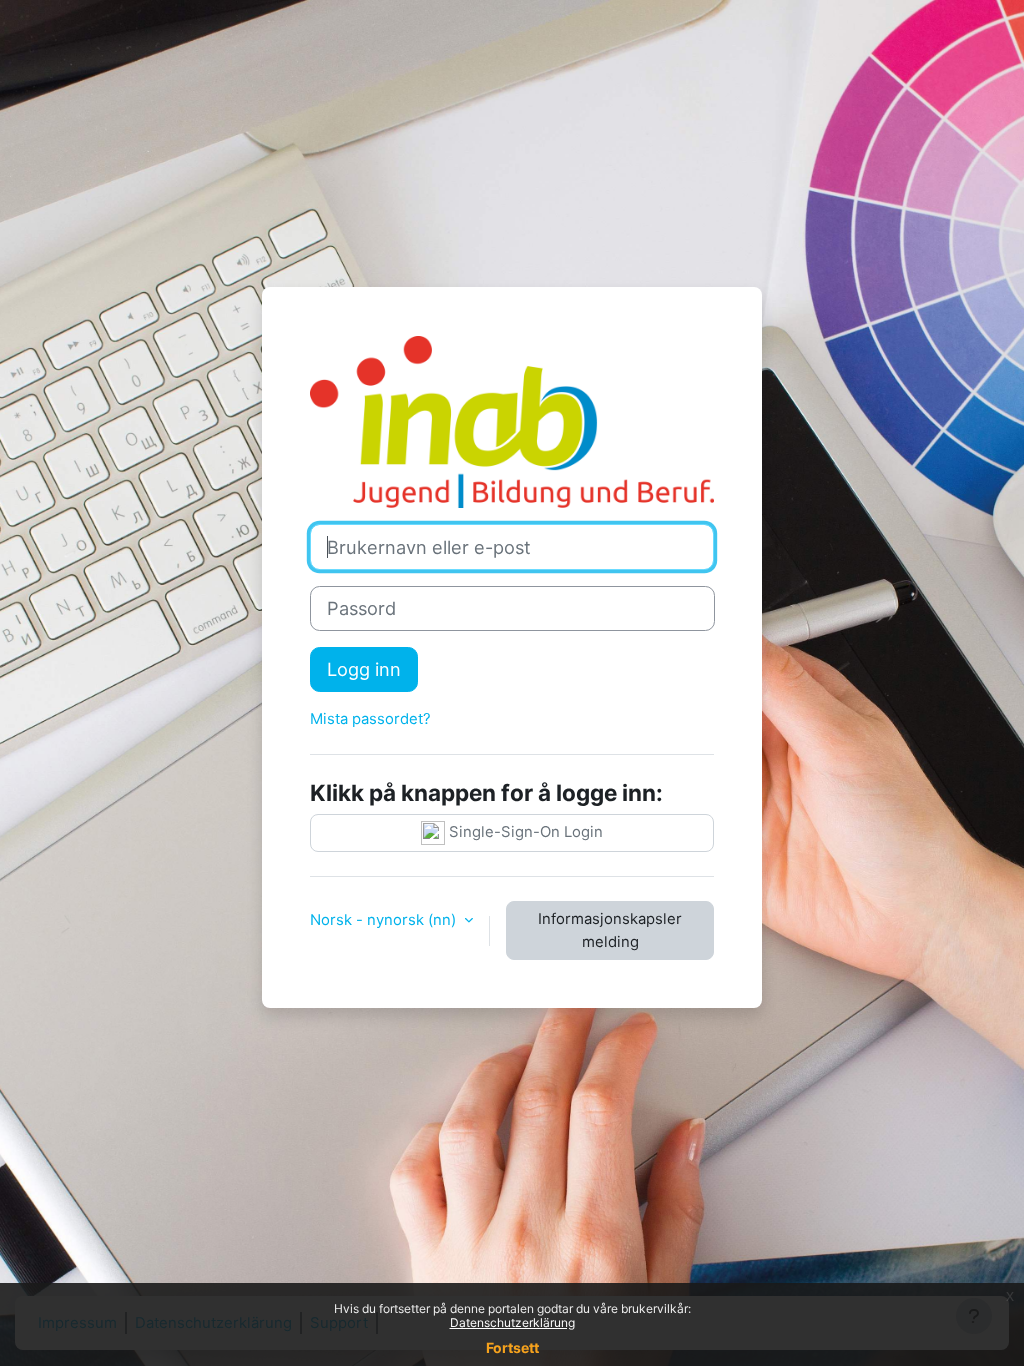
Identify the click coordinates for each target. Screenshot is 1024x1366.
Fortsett (512, 1347)
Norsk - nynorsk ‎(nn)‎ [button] (385, 920)
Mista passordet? (370, 719)
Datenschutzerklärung (512, 1322)
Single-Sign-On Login (524, 833)
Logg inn (364, 669)
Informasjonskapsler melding (610, 930)
